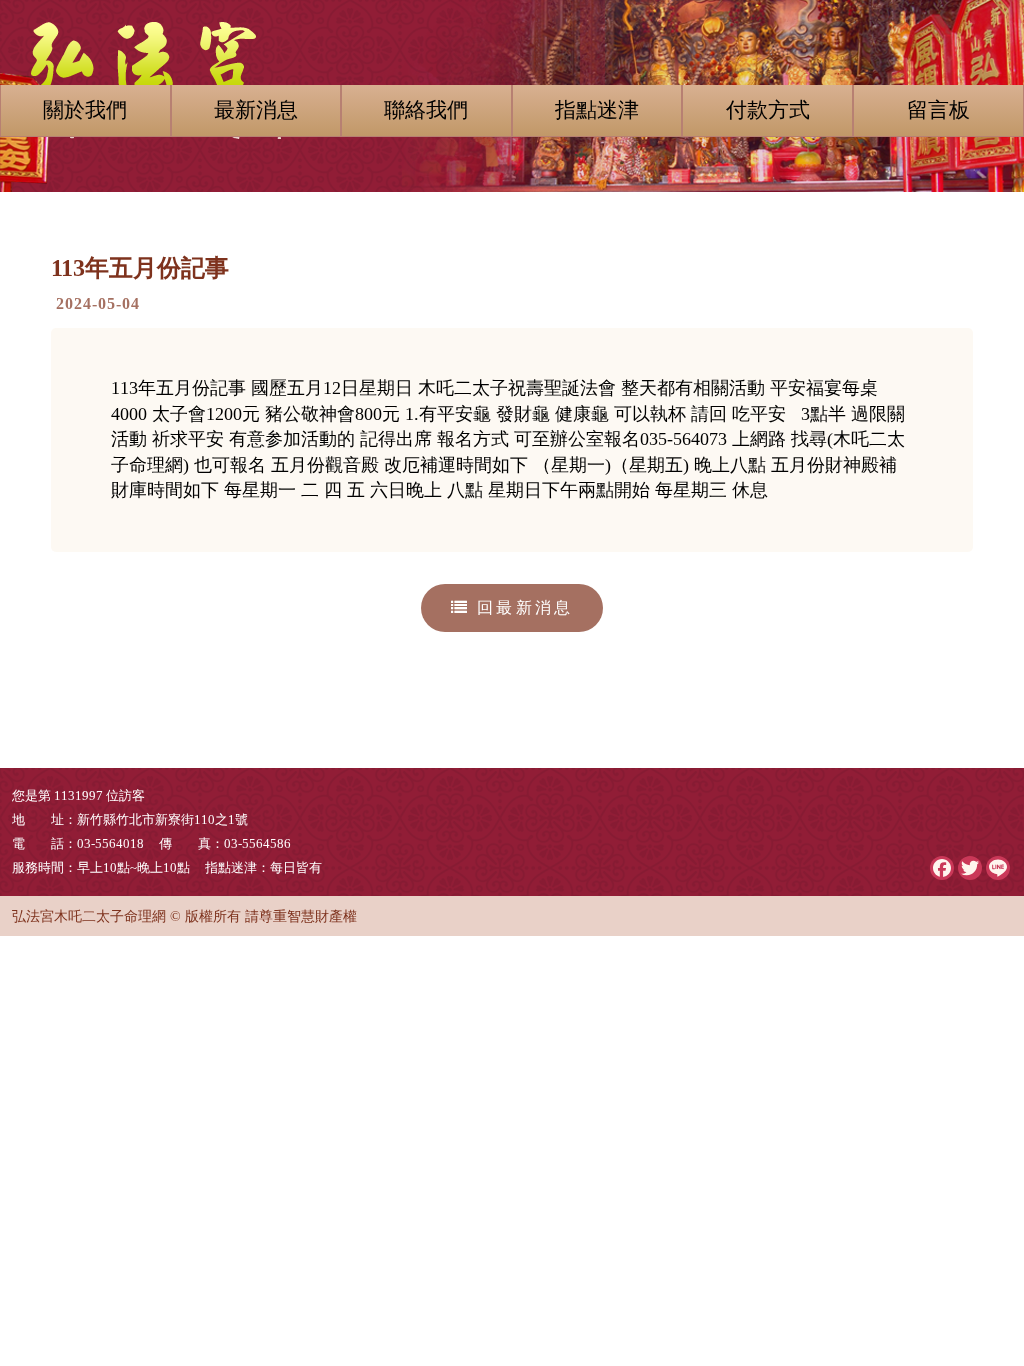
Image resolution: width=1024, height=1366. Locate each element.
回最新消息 (521, 607)
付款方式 (768, 109)
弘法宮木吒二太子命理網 (89, 916)
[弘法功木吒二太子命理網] (512, 69)
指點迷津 (597, 109)
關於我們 (85, 109)
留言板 (938, 109)
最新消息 (256, 109)
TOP (977, 1206)
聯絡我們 (426, 109)
